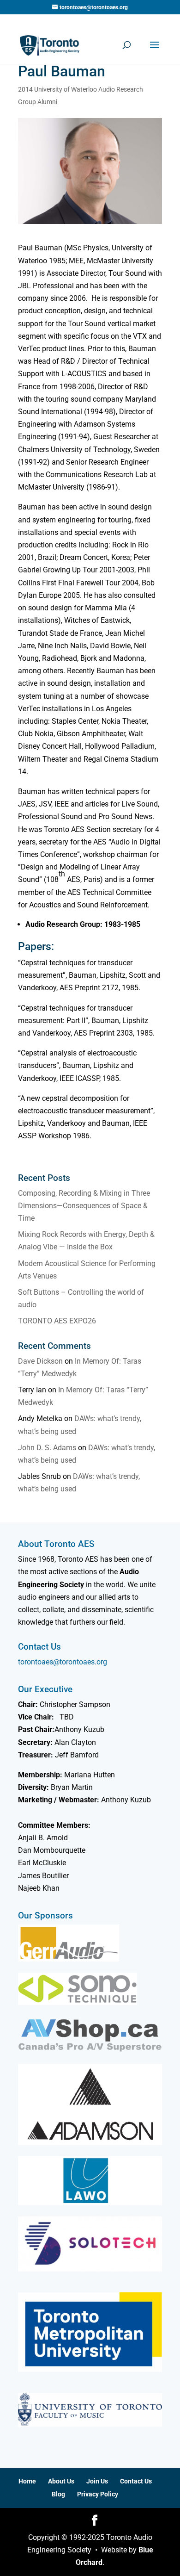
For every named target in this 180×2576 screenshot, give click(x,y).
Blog (58, 2494)
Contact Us (136, 2481)
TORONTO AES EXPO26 (57, 1321)
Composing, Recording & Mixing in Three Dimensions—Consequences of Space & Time (84, 1206)
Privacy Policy (98, 2494)
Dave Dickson (40, 1361)
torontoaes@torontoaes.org (63, 1662)
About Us (61, 2481)
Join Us (97, 2481)
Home (27, 2481)
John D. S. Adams (47, 1448)
